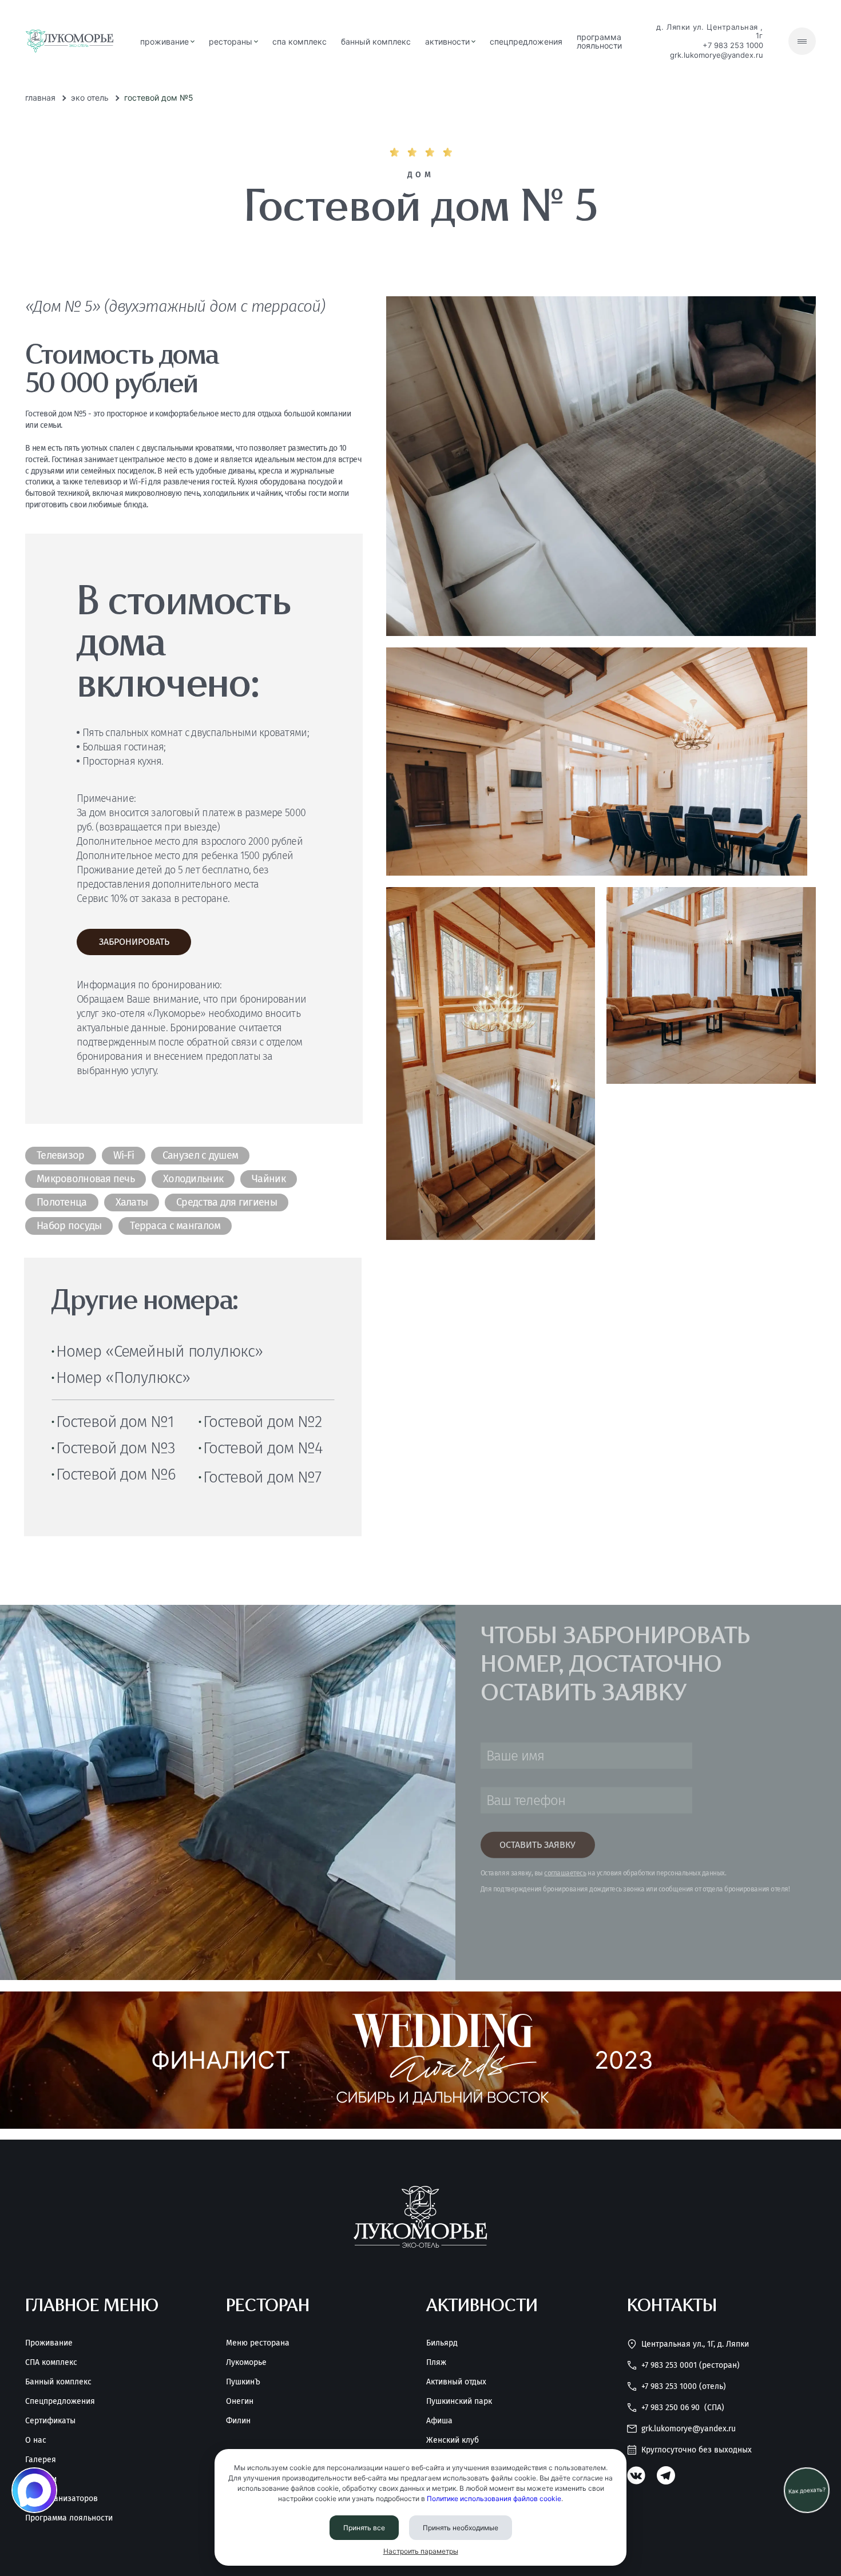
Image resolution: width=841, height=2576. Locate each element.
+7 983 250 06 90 (683, 2408)
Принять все (364, 2528)
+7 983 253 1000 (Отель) (684, 2386)
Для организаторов (62, 2499)
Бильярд (442, 2343)
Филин (238, 2421)
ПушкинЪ (243, 2382)
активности (447, 41)
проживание (164, 41)
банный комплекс (376, 41)
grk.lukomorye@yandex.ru (717, 55)
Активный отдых (456, 2382)
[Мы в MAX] (34, 2490)
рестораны (231, 41)
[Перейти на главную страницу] (70, 41)
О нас (36, 2440)
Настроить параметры (421, 2551)
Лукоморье (246, 2363)
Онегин (240, 2402)
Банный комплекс (58, 2382)
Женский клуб (453, 2440)
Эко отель (90, 98)
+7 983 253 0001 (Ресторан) (691, 2365)
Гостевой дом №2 (262, 1422)
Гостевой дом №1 (115, 1422)
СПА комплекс (299, 41)
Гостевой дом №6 (116, 1474)
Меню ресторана (258, 2343)
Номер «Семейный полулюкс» (159, 1351)
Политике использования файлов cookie (494, 2499)
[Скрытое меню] (802, 41)
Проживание (49, 2343)
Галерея (41, 2460)
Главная (40, 98)
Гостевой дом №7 (262, 1477)
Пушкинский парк (459, 2402)
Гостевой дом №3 (115, 1448)
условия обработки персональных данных (661, 1873)
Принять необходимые (461, 2528)
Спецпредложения (60, 2402)
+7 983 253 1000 (733, 45)
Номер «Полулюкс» (123, 1378)
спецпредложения (526, 41)
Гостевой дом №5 (159, 98)
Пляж (436, 2363)
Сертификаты (50, 2421)
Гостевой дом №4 (263, 1448)
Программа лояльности (599, 41)
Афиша (439, 2421)
